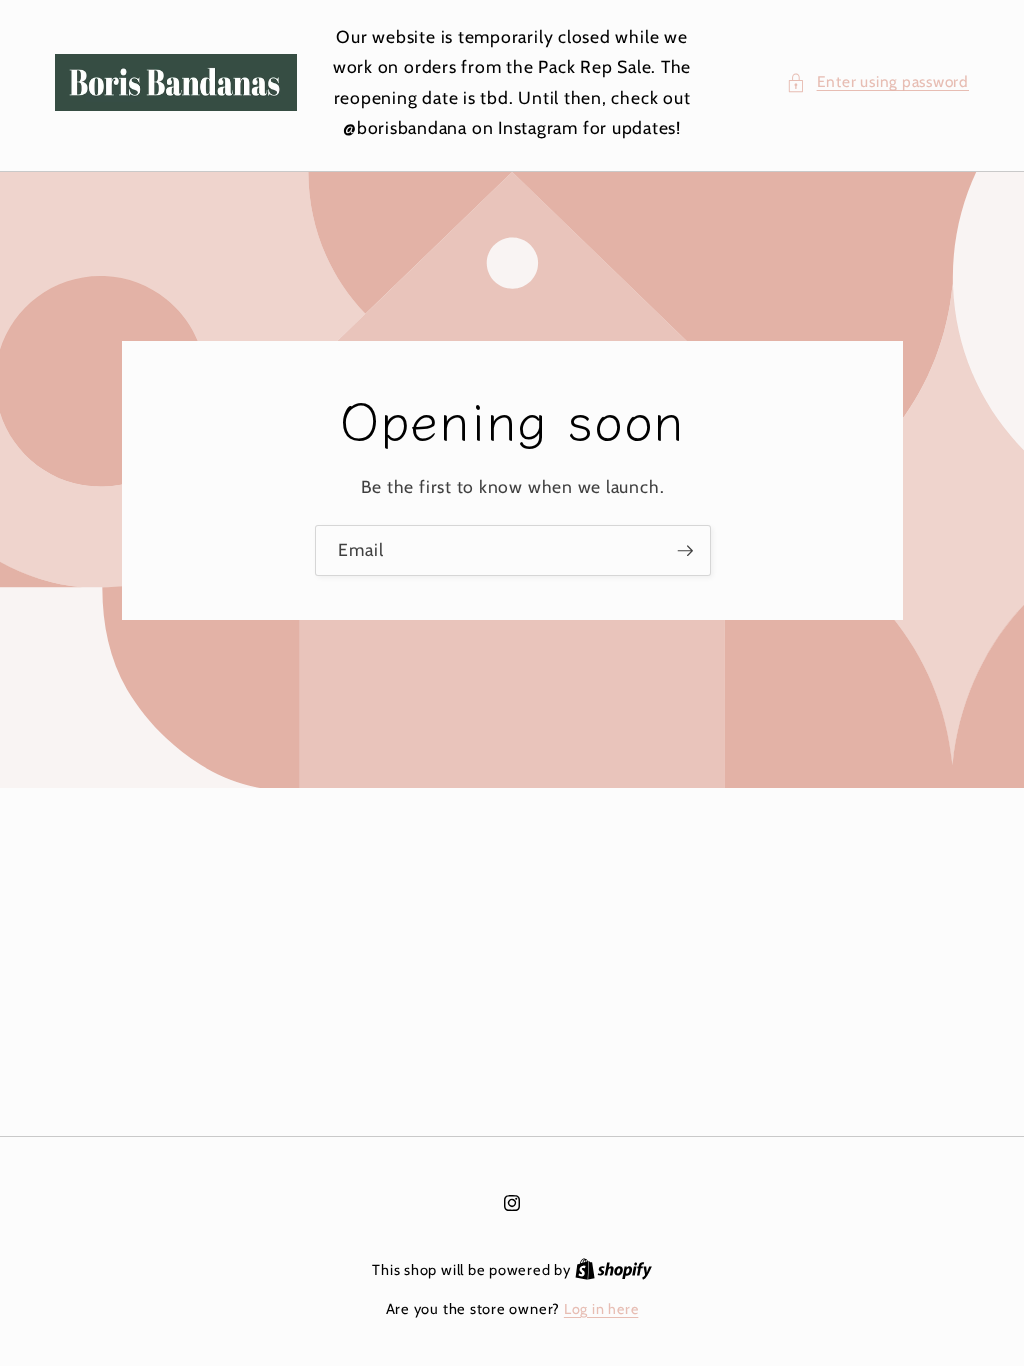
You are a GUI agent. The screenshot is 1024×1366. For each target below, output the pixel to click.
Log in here (601, 1309)
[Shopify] (613, 1270)
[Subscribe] (685, 550)
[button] (877, 82)
